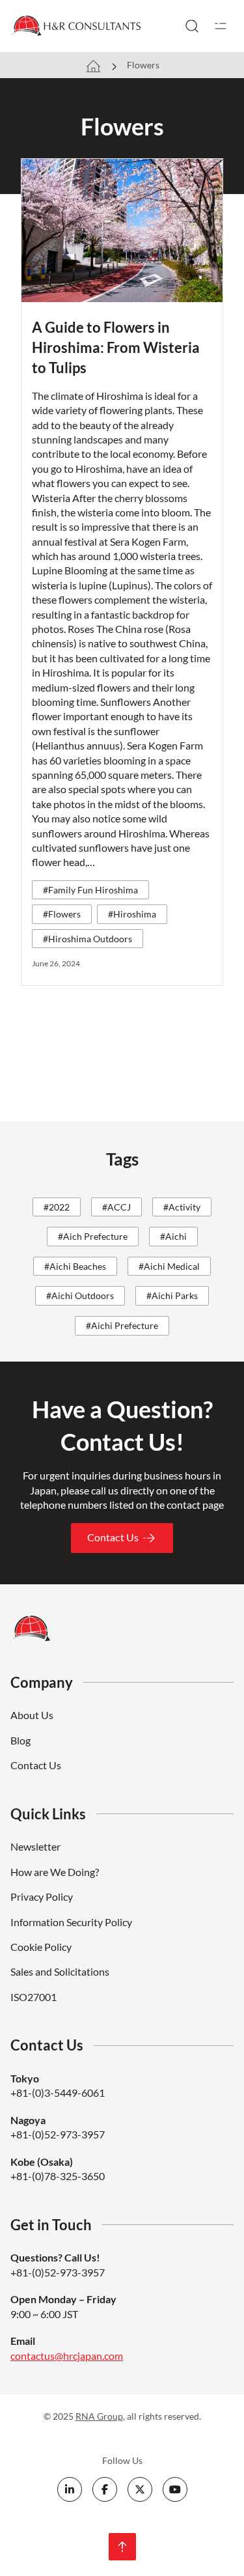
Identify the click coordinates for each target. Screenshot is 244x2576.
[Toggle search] (192, 26)
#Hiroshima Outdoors (88, 939)
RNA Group (99, 2416)
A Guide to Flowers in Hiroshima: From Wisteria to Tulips (116, 347)
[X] (140, 2489)
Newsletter (35, 1846)
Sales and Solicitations (60, 1971)
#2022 (57, 1207)
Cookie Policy (41, 1947)
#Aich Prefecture (93, 1236)
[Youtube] (175, 2489)
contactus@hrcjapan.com (67, 2356)
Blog (20, 1740)
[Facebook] (105, 2489)
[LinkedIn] (70, 2489)
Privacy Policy (42, 1897)
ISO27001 (34, 1997)
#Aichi (173, 1236)
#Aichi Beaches (75, 1266)
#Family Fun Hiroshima (90, 890)
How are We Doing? (55, 1872)
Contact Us (113, 1537)
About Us (32, 1715)
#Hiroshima (132, 914)
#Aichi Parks (172, 1295)
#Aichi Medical (169, 1266)
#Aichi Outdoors (80, 1295)
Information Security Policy (71, 1922)
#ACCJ (116, 1207)
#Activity (182, 1207)
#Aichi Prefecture (122, 1325)
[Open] (221, 26)
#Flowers (62, 914)
